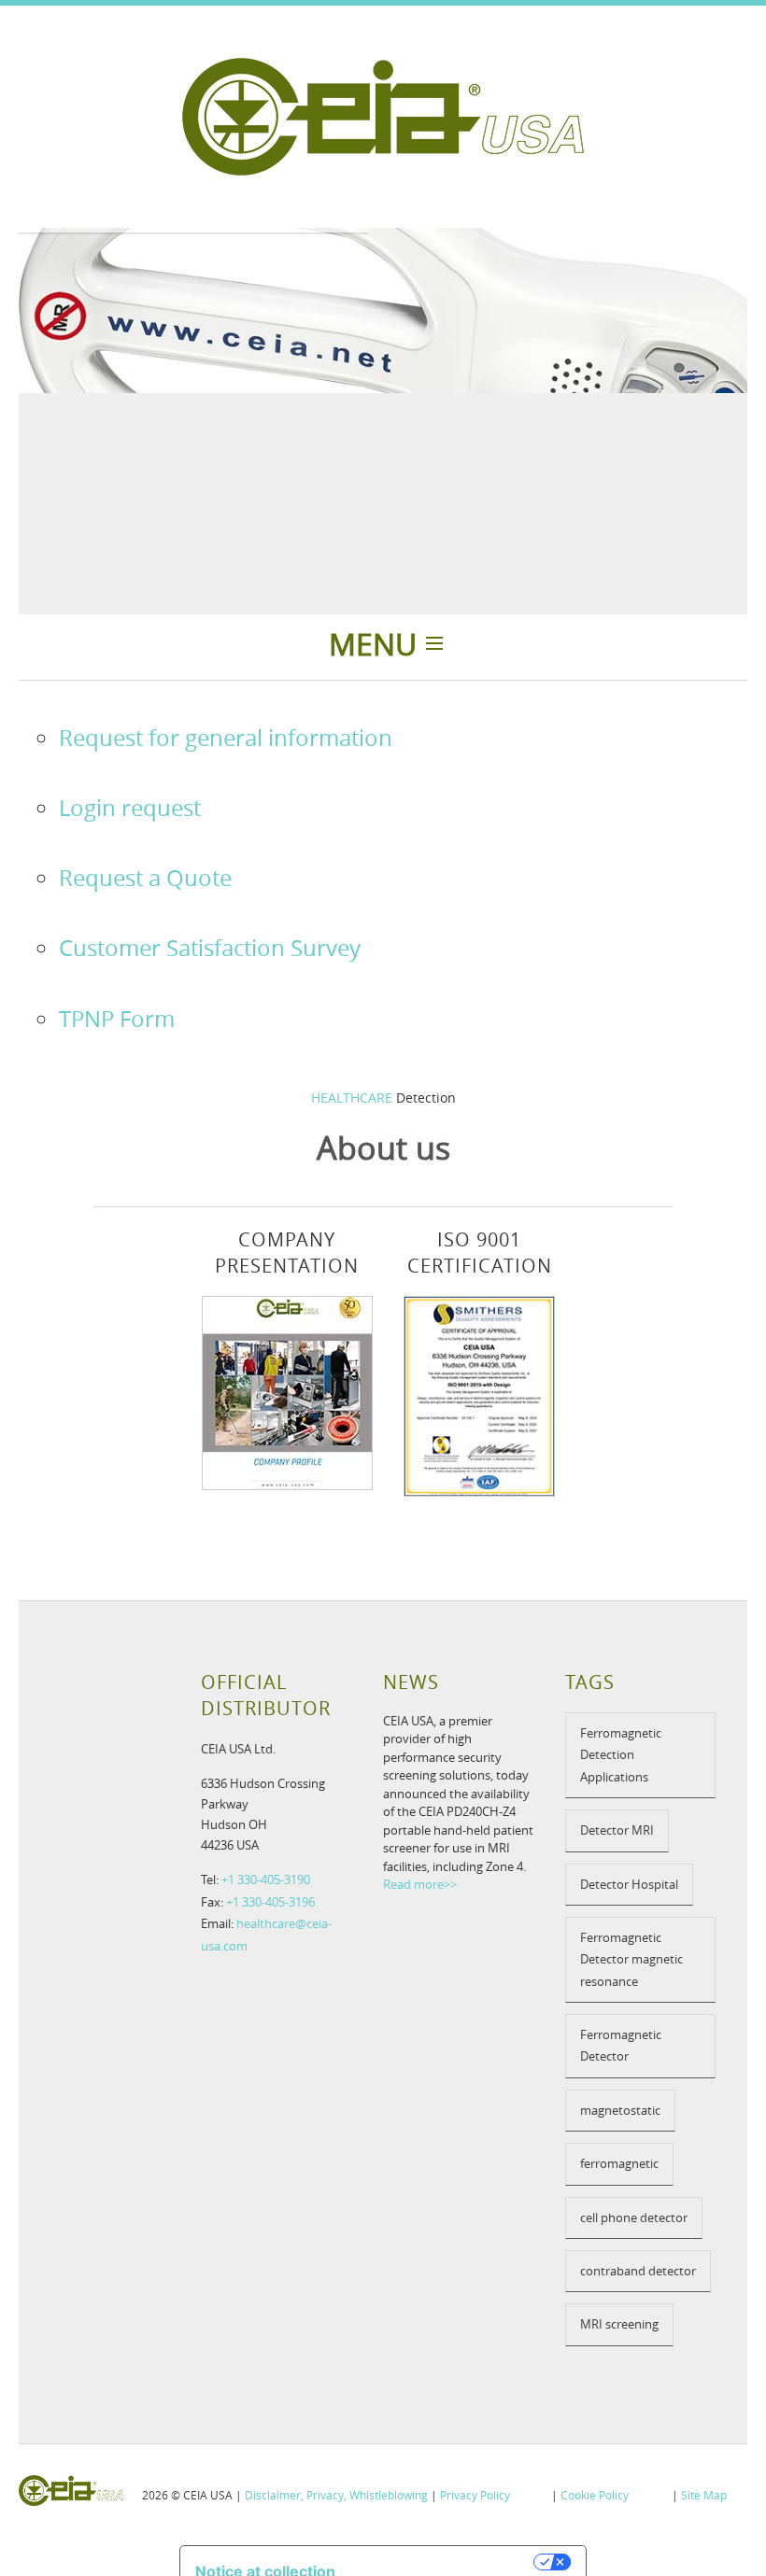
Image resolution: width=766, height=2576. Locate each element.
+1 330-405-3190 (266, 1879)
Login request (130, 808)
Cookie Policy (595, 2495)
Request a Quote (145, 878)
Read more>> (420, 1884)
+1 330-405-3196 (270, 1902)
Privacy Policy (475, 2495)
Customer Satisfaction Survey (210, 948)
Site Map (704, 2495)
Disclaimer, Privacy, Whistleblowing (336, 2495)
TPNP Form (117, 1019)
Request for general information (226, 738)
